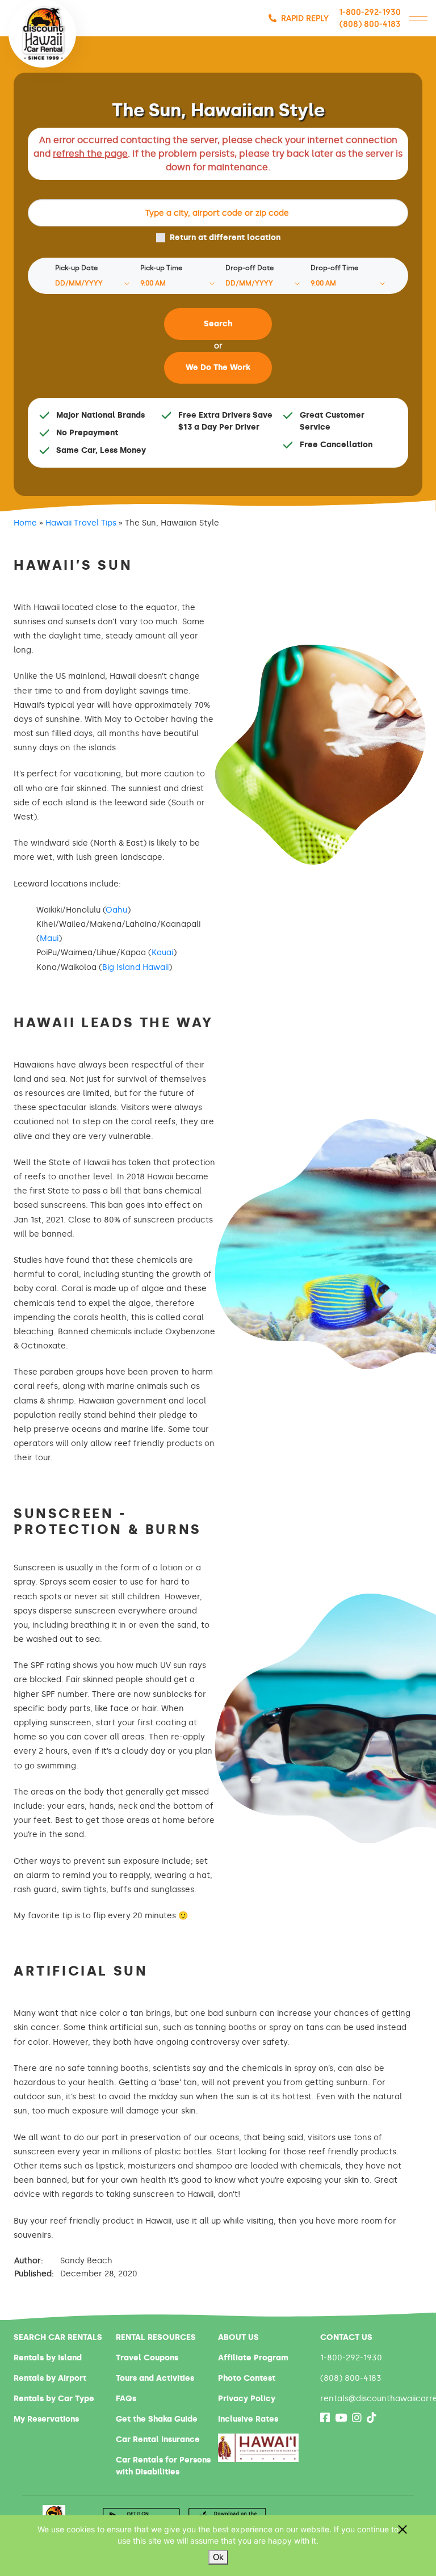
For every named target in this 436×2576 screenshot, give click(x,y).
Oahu (116, 910)
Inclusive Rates (248, 2419)
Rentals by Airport (50, 2378)
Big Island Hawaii (135, 967)
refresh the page (90, 154)
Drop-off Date (250, 268)
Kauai (162, 953)
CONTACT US (346, 2337)
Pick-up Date (76, 268)
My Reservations (46, 2419)
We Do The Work (218, 367)
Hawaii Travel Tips (81, 523)
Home (25, 523)
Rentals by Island (48, 2358)
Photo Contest (247, 2378)
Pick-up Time (161, 268)
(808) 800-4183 (370, 24)
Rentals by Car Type (54, 2399)
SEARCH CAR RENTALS (58, 2337)
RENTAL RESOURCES (156, 2337)
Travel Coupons (147, 2358)
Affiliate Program (253, 2358)
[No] (402, 2529)
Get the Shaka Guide (157, 2419)
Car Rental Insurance (158, 2440)
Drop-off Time (334, 268)
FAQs (126, 2399)
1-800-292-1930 (370, 12)
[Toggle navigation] (418, 18)
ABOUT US (238, 2337)
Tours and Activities (155, 2378)
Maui (49, 938)
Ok (218, 2557)
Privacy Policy (247, 2399)
